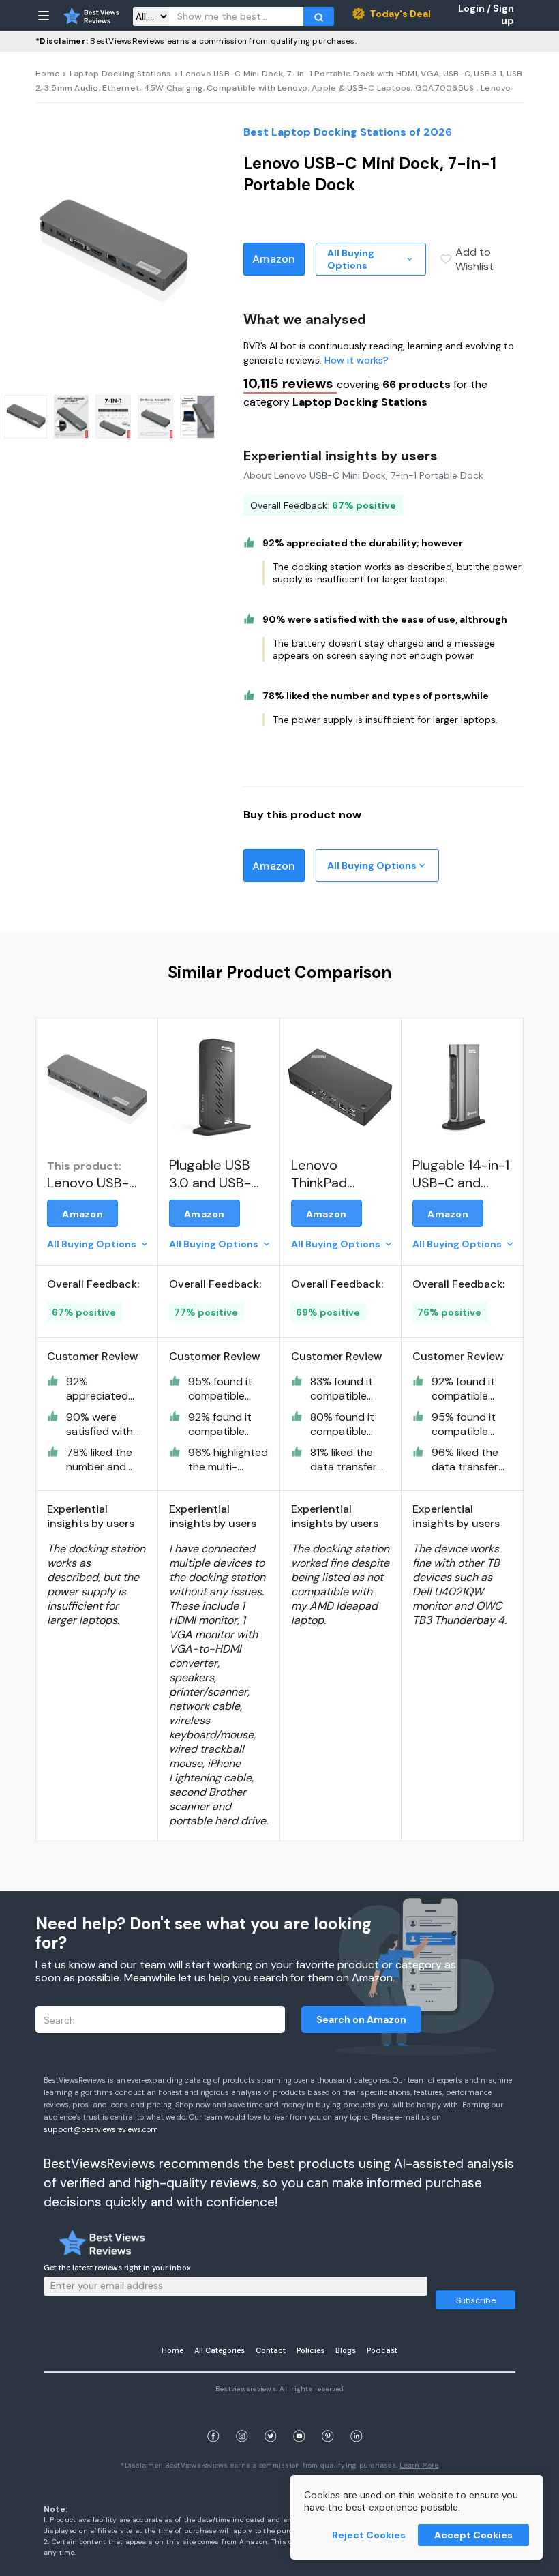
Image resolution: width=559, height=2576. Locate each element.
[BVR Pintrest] (328, 2419)
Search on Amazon (361, 2019)
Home (48, 74)
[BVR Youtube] (299, 2419)
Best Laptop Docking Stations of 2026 (348, 132)
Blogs (346, 2350)
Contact (271, 2350)
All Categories (220, 2350)
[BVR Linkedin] (357, 2419)
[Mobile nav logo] (91, 16)
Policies (311, 2350)
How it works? (357, 360)
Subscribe (476, 2300)
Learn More (419, 2465)
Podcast (382, 2350)
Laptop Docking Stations (121, 74)
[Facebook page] (213, 2419)
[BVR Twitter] (271, 2419)
